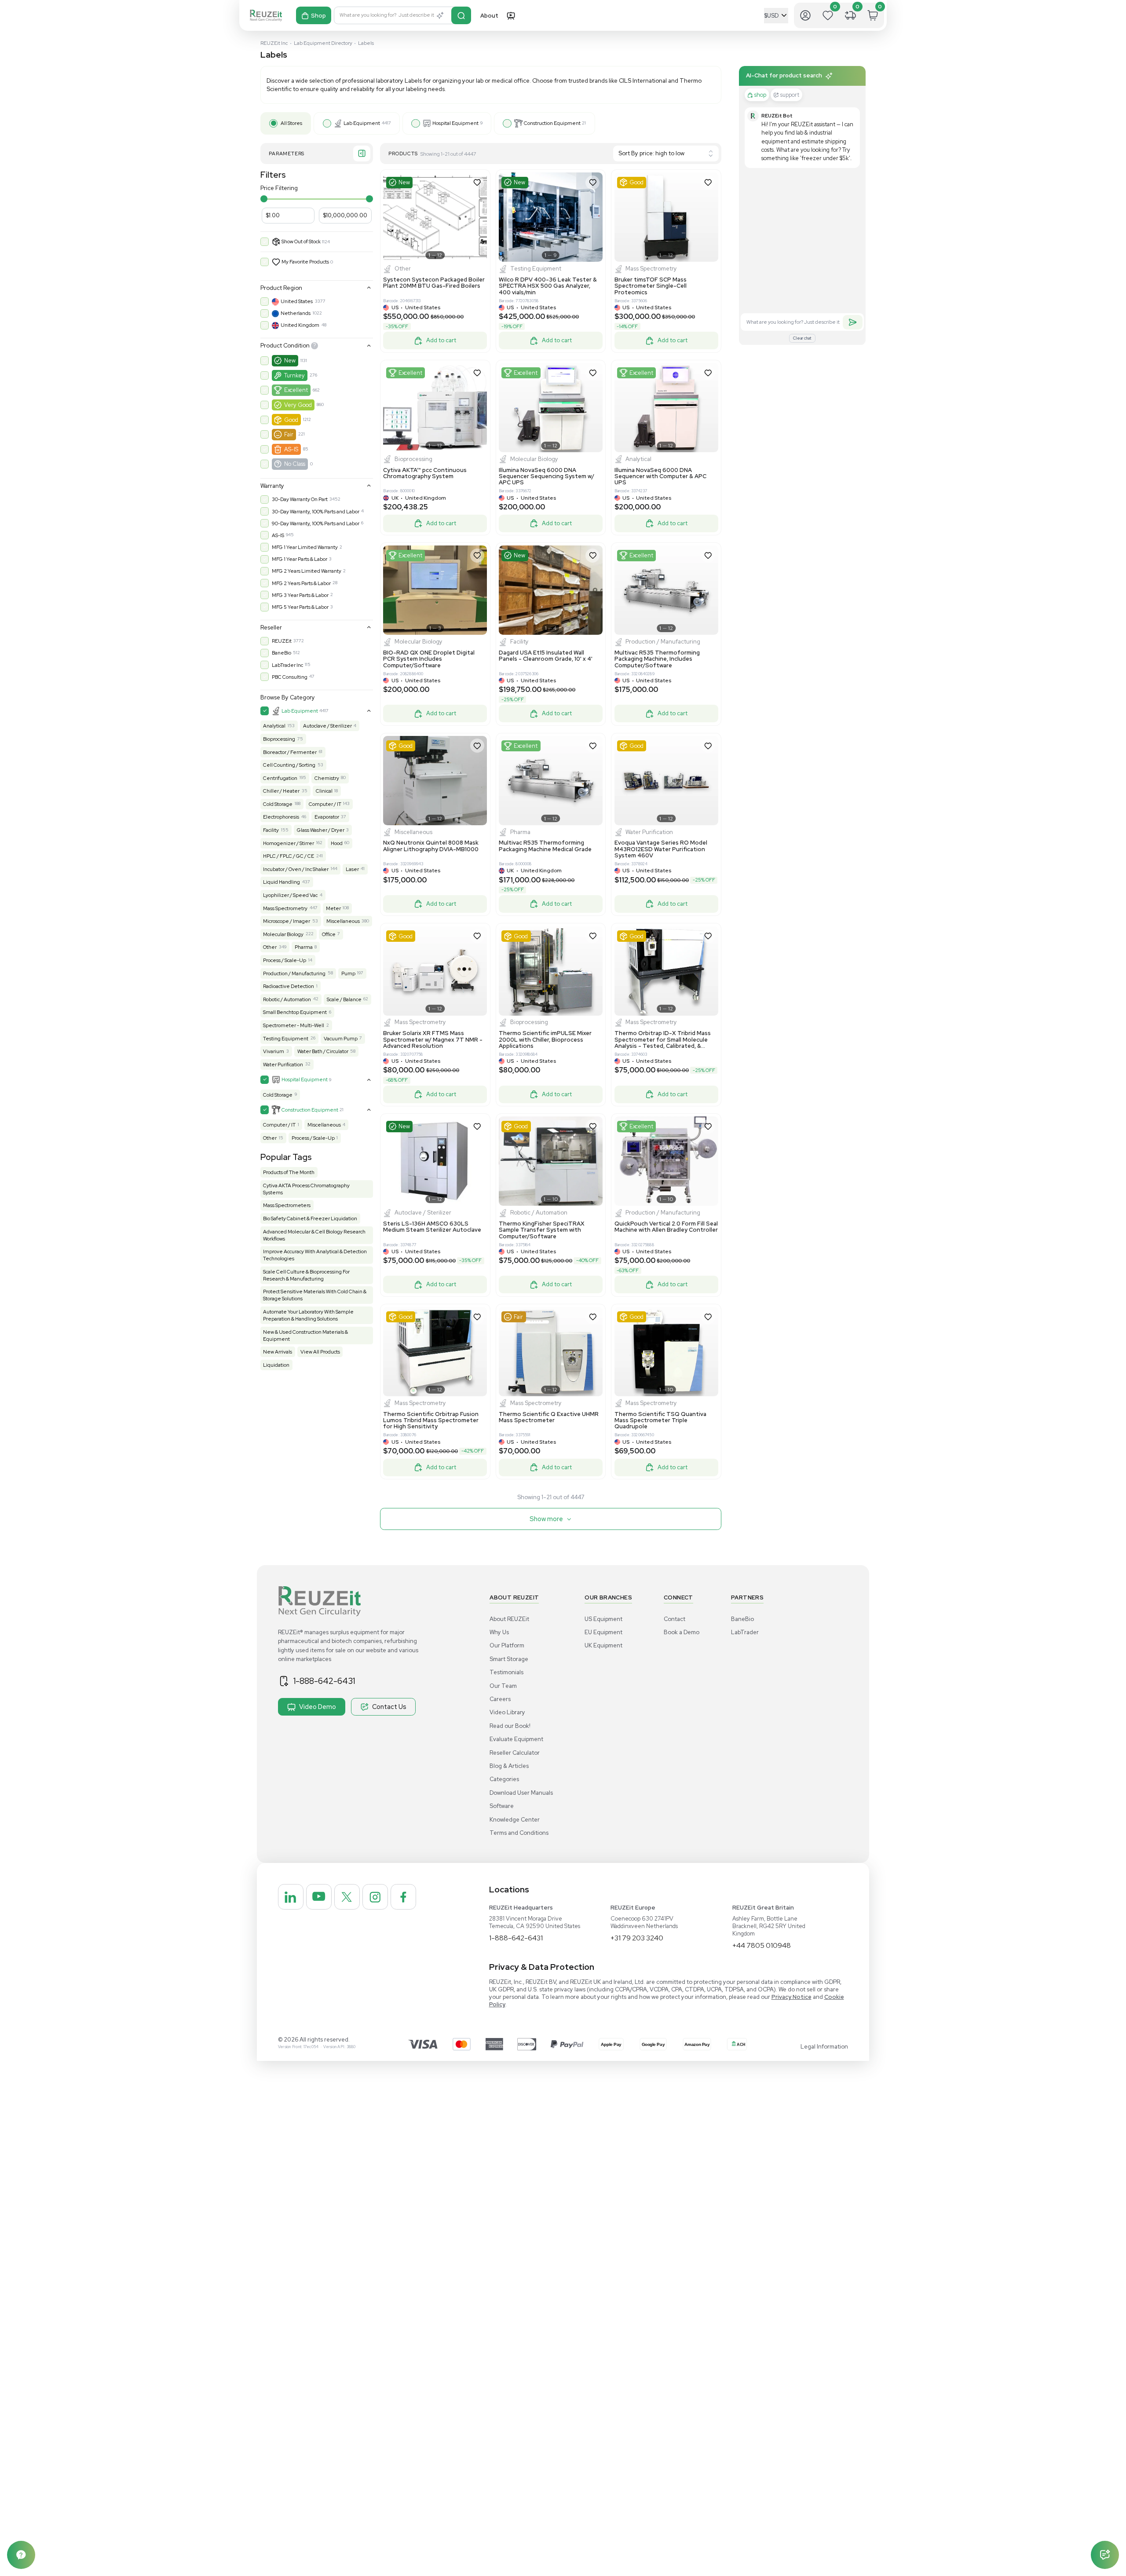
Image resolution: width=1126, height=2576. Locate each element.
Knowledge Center (515, 1820)
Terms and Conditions (519, 1833)
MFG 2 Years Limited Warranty (307, 571)
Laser (352, 869)
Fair (289, 434)
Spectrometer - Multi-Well (294, 1025)
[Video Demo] (511, 15)
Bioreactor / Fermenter (290, 752)
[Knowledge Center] (21, 2555)
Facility (271, 830)
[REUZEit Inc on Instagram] (375, 1897)
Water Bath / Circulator (323, 1051)
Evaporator (327, 817)
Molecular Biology (283, 934)
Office (329, 934)
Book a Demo (682, 1632)
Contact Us (389, 1707)
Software (502, 1806)
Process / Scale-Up (285, 960)
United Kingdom (300, 325)
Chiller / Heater (281, 791)
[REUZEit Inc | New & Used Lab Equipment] (266, 16)
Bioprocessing (279, 739)
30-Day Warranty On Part (300, 499)
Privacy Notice (791, 1997)
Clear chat (802, 338)
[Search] (461, 15)
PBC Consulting (290, 677)
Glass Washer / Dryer (321, 830)
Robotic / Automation (287, 999)
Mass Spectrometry (285, 908)
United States (297, 301)
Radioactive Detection (289, 986)
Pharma (304, 947)
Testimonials (506, 1672)
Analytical (274, 726)
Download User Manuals (521, 1793)
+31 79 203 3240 (637, 1938)
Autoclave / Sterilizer (327, 726)
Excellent (296, 390)
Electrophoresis (281, 817)
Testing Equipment (286, 1039)
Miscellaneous (343, 921)
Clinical (324, 791)
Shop (318, 16)
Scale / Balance (344, 999)
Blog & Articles (509, 1766)
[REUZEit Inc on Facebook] (403, 1897)
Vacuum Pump (341, 1039)
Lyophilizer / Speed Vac (290, 895)
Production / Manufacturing (294, 973)
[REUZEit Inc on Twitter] (347, 1897)
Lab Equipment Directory (323, 43)
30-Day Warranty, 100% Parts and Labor (316, 512)
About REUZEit (509, 1619)
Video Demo (318, 1707)
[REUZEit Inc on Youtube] (319, 1897)
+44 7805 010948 (762, 1945)
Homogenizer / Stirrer (289, 843)
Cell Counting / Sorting (289, 765)
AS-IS (291, 449)
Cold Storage (278, 804)
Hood (337, 843)
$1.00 (273, 215)
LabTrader (745, 1632)
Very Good (298, 405)
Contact (675, 1619)
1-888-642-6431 (324, 1681)
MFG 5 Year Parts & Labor (300, 607)
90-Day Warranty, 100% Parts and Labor (316, 523)
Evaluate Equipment (516, 1739)
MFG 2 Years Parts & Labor (301, 583)
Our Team (503, 1686)
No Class (295, 464)
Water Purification (283, 1065)
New (290, 360)
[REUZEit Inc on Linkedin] (291, 1897)
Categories (504, 1779)
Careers (500, 1699)
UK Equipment (603, 1645)
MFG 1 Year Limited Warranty (305, 547)
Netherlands (296, 313)
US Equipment (603, 1619)
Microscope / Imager (287, 921)
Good (291, 420)
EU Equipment (603, 1632)
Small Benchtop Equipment (295, 1012)
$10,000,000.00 (345, 215)
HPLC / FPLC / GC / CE (289, 856)
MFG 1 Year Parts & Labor (300, 559)
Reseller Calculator (515, 1753)
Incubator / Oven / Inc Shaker (296, 869)
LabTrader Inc (287, 665)
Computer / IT (325, 804)
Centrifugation (280, 778)
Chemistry (327, 778)
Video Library (507, 1712)
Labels (366, 43)
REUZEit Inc (274, 43)
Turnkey (294, 375)
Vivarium (274, 1051)
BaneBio (281, 653)
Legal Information (824, 2047)
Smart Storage (509, 1659)
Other (270, 947)
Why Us (499, 1632)
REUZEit (282, 641)
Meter (333, 908)
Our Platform (507, 1645)
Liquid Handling (281, 882)
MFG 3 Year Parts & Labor (300, 595)
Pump (348, 973)
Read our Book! (510, 1726)
